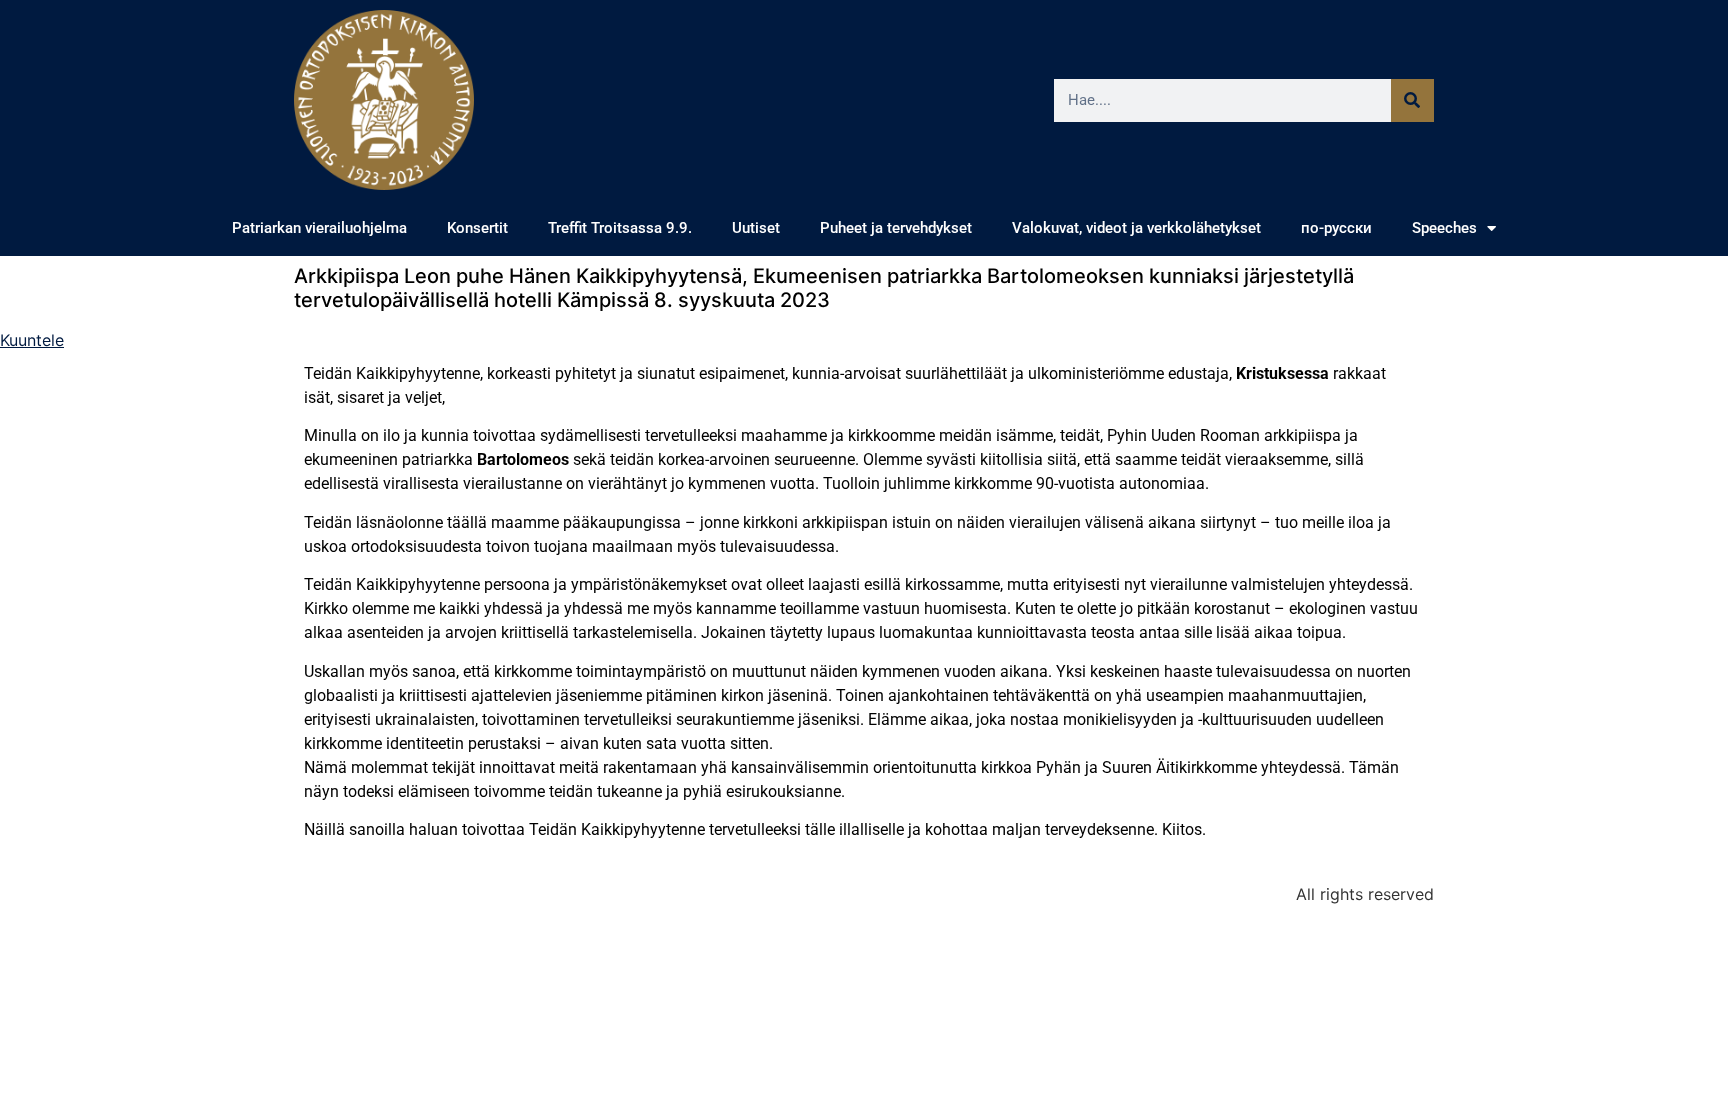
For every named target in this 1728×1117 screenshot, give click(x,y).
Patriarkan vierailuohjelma (319, 228)
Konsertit (477, 228)
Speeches (1444, 228)
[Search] (1412, 100)
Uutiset (756, 228)
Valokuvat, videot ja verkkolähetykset (1136, 228)
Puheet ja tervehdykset (896, 228)
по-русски (1336, 228)
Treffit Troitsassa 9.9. (620, 228)
